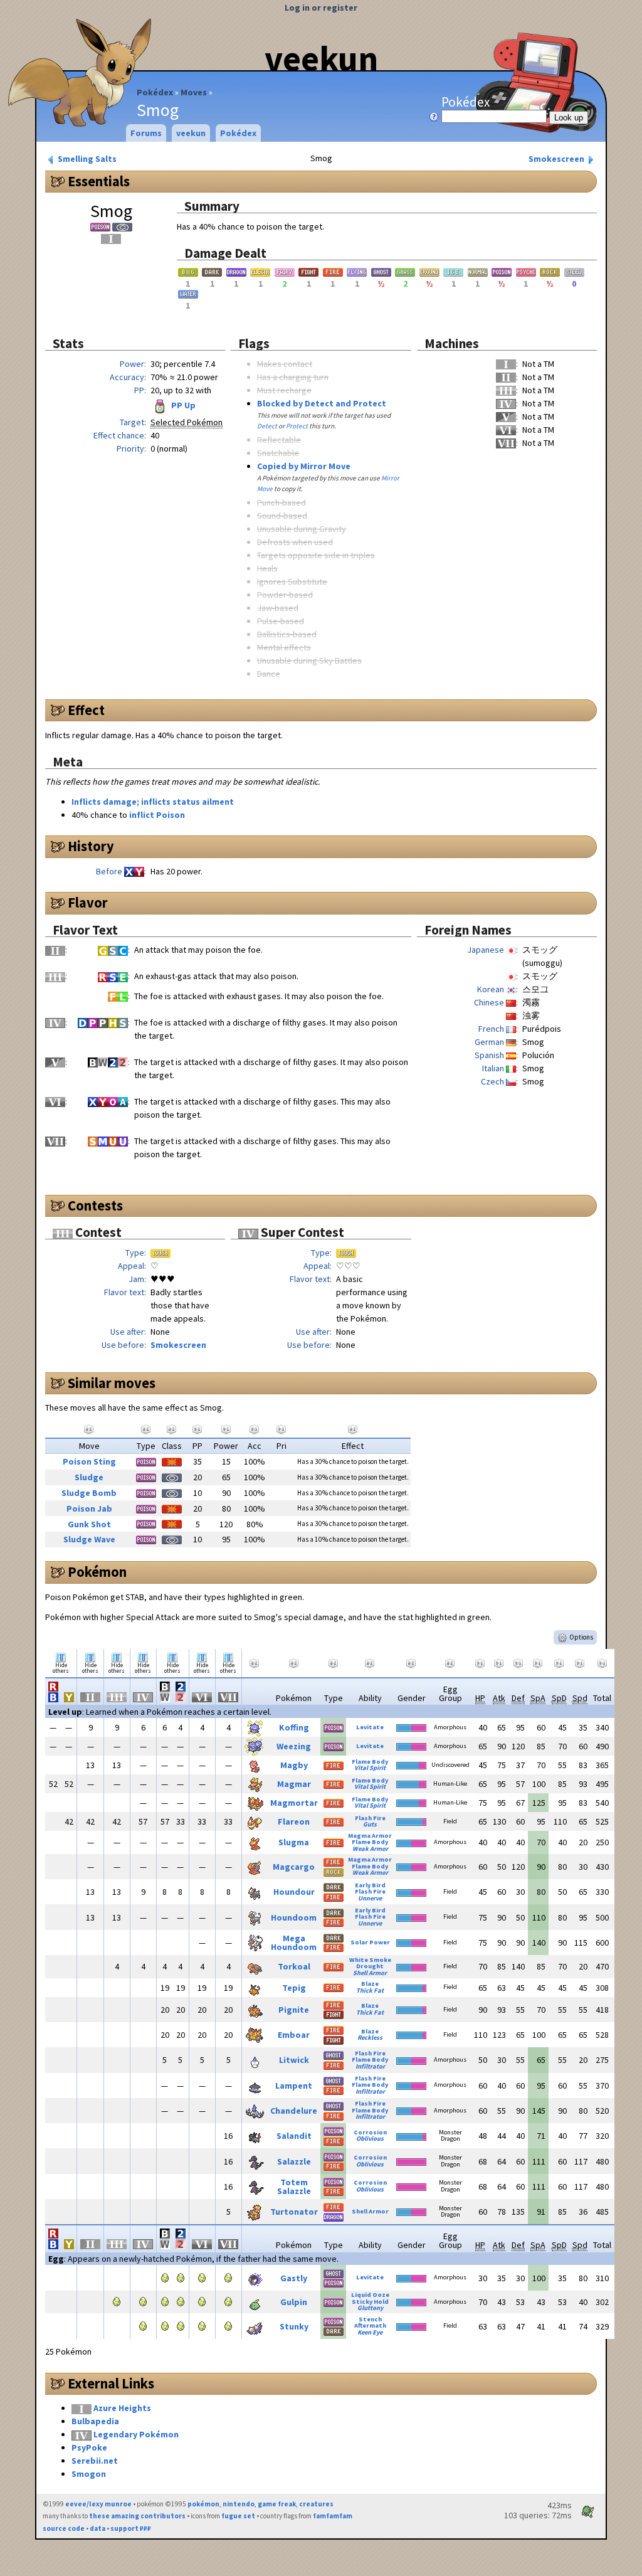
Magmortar (294, 1803)
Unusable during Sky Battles (309, 660)
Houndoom (294, 1917)
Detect (267, 426)
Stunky (294, 2326)
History (91, 846)
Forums (146, 133)
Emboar (294, 2035)
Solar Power (370, 1942)
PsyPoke (89, 2447)
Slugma (294, 1842)
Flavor (88, 903)
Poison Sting (89, 1461)
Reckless (370, 2038)
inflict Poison (157, 815)
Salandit (294, 2136)
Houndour (294, 1892)
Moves (194, 92)
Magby (294, 1765)
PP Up (182, 405)
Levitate (370, 1727)
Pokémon (97, 1572)
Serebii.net (95, 2461)
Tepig (294, 1988)
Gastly (294, 2278)
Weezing (294, 1746)
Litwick (294, 2060)
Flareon (294, 1821)
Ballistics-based (287, 634)
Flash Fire (370, 1818)
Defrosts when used (295, 542)
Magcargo (294, 1867)
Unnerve (370, 1898)
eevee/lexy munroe (98, 2504)
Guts (370, 1824)
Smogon (89, 2474)
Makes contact (285, 364)
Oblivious (370, 2139)
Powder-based (285, 595)
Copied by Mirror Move (304, 466)
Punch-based (282, 502)
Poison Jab (89, 1508)
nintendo (239, 2504)
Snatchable (278, 453)
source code (64, 2528)
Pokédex (155, 92)
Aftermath (370, 2325)
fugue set (238, 2516)
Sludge (89, 1477)
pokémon (203, 2504)
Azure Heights (122, 2408)
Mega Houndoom (294, 1943)
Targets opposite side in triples (316, 555)
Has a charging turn (293, 377)
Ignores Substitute (292, 581)
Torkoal (294, 1966)
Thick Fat (370, 1990)
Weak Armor (370, 1849)
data (97, 2528)
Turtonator (294, 2212)
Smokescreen (557, 159)
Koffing (294, 1727)
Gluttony (370, 2308)
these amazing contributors (137, 2516)
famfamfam (333, 2516)
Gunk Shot (89, 1524)
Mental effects (284, 647)
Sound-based (282, 516)
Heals (267, 568)
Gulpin (294, 2302)
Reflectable (279, 440)
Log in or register (321, 8)
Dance (269, 674)
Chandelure (294, 2111)
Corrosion (370, 2132)
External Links (111, 2383)
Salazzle (294, 2161)
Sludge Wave (89, 1539)
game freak (277, 2504)
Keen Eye (370, 2332)
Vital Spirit (370, 1768)
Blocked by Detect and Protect (322, 403)
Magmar (294, 1784)
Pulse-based (281, 621)
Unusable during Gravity (302, 529)
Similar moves (112, 1383)
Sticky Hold (370, 2302)
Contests (95, 1206)
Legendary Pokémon (136, 2434)
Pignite (294, 2010)
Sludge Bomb (89, 1493)
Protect (297, 426)
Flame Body (370, 1762)
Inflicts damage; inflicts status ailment (153, 802)
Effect (86, 710)
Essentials (99, 181)
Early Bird (370, 1885)
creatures (316, 2504)
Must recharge (284, 390)
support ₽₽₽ (131, 2528)
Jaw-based (278, 608)
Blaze (370, 1984)
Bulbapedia (95, 2421)
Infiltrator (370, 2066)
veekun (321, 58)
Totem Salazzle (294, 2186)
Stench (370, 2319)
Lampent (294, 2086)
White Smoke (370, 1960)
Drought (370, 1966)
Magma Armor (370, 1836)
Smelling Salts (86, 159)
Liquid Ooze (370, 2295)
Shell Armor (370, 1973)
